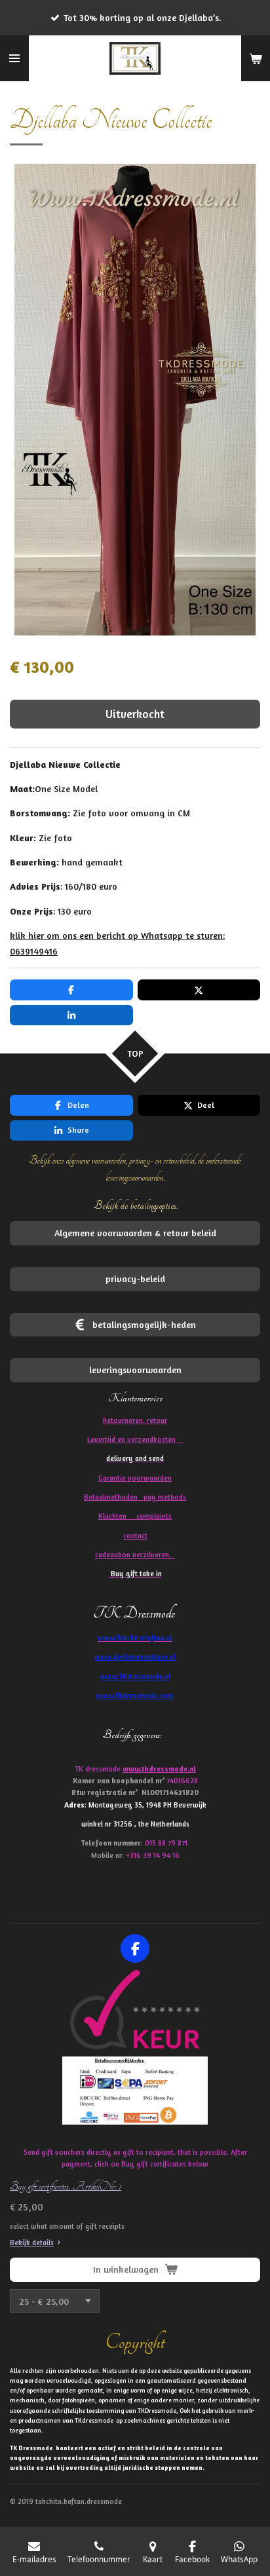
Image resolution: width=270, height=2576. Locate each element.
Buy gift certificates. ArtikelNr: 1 (66, 2186)
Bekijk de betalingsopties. (135, 1205)
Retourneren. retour (135, 1420)
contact (135, 1536)
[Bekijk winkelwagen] (256, 58)
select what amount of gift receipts (67, 2226)
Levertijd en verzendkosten (135, 1439)
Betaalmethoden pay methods (135, 1497)
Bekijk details (32, 2243)
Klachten (135, 1516)
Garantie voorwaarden (135, 1478)
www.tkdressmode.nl (159, 1769)
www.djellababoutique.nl (135, 1657)
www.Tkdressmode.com (135, 1695)
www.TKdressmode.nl (135, 1676)
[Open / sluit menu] (14, 58)
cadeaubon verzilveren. (135, 1555)
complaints (154, 1516)
